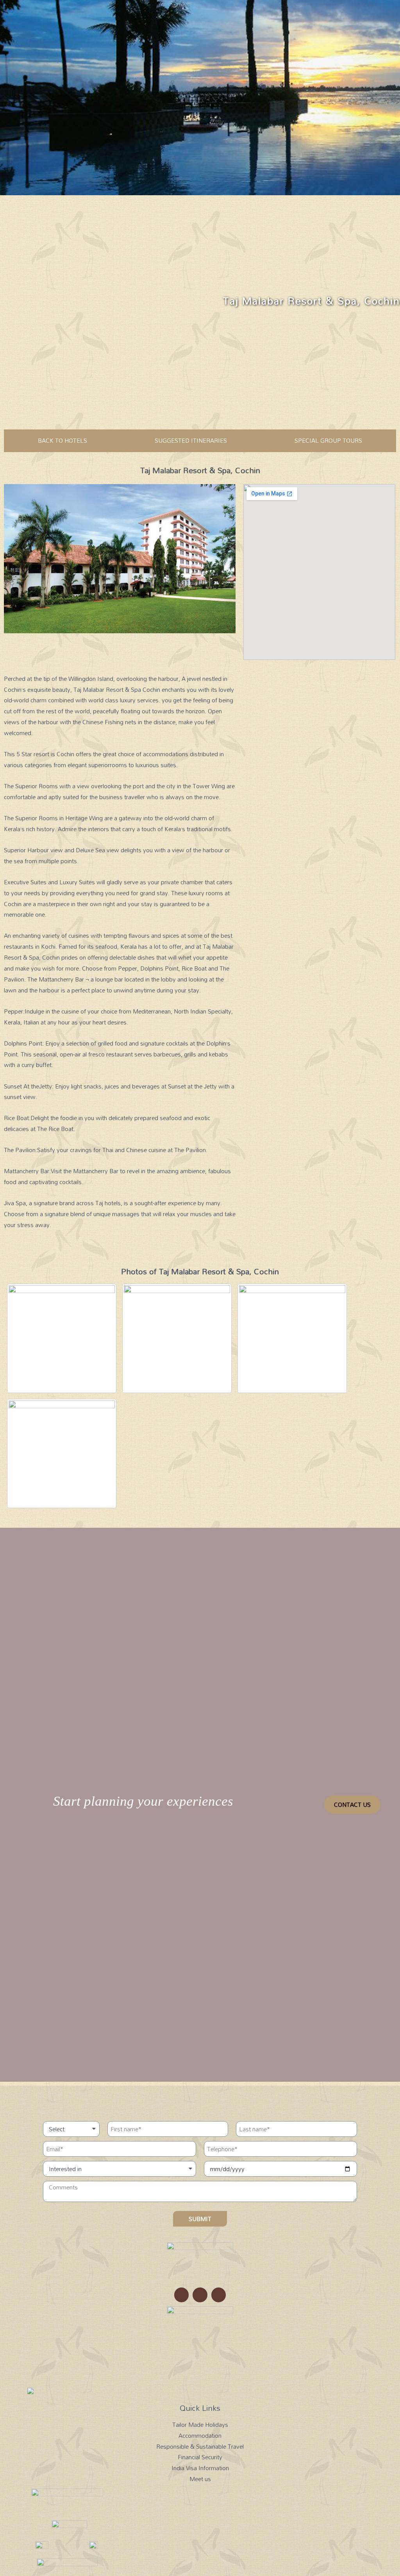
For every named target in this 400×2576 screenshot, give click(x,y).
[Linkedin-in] (219, 2295)
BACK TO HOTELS (62, 440)
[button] (352, 1805)
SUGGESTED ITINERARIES (191, 440)
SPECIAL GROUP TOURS (328, 440)
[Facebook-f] (200, 2295)
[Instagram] (182, 2295)
